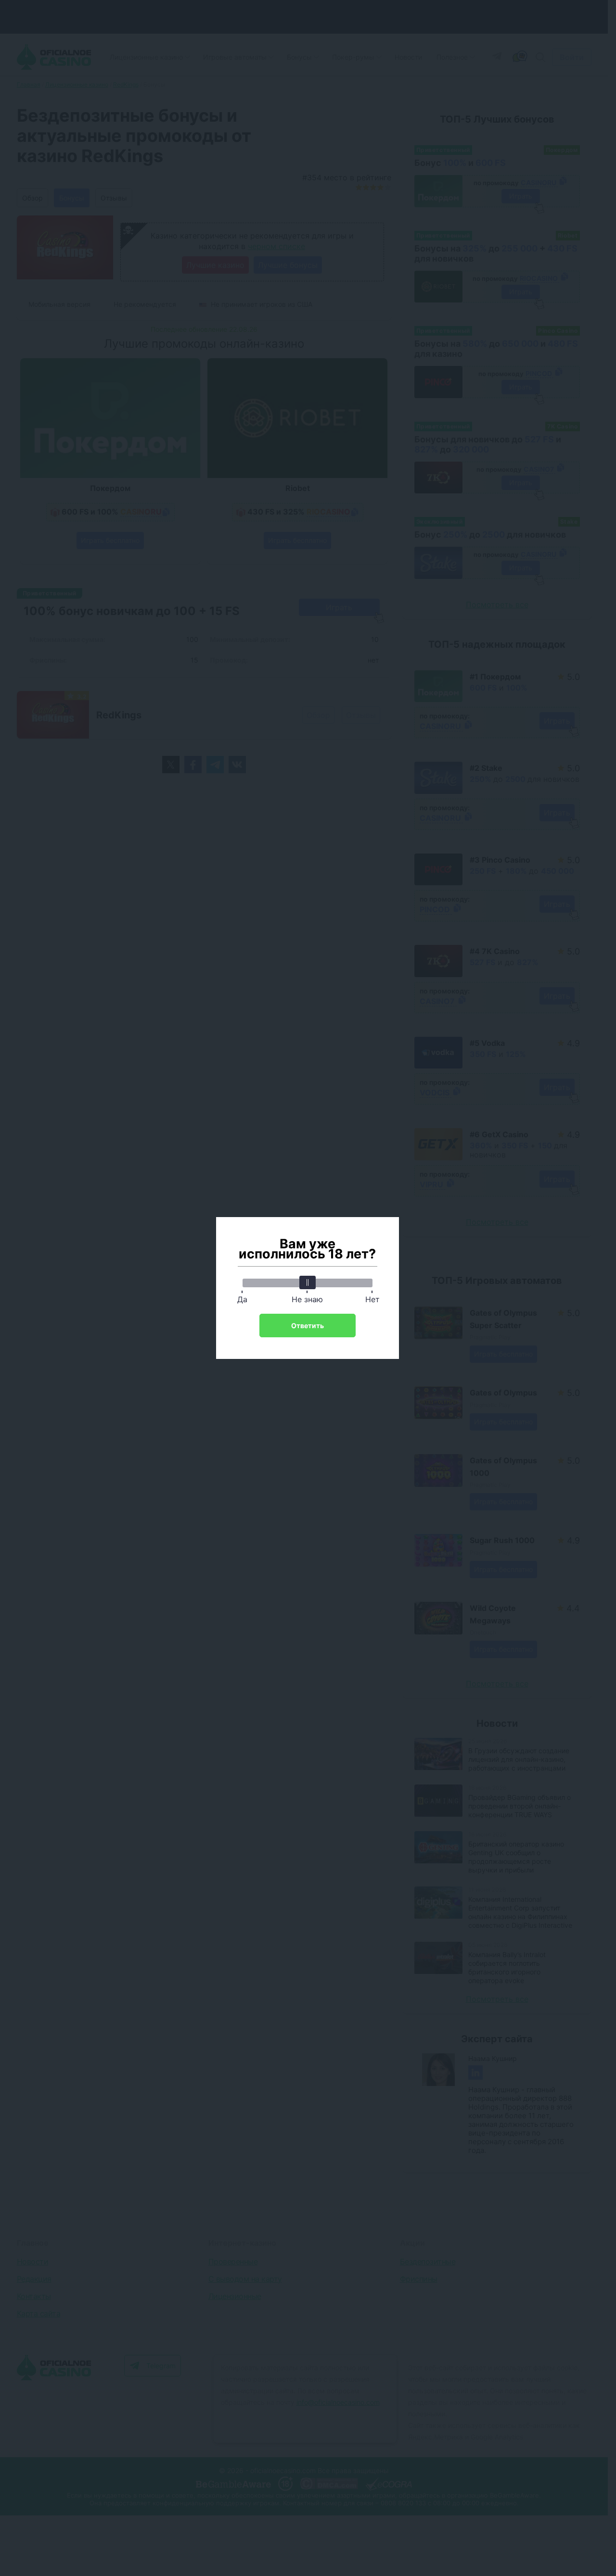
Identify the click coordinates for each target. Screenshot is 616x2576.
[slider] (308, 1282)
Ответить (308, 1326)
